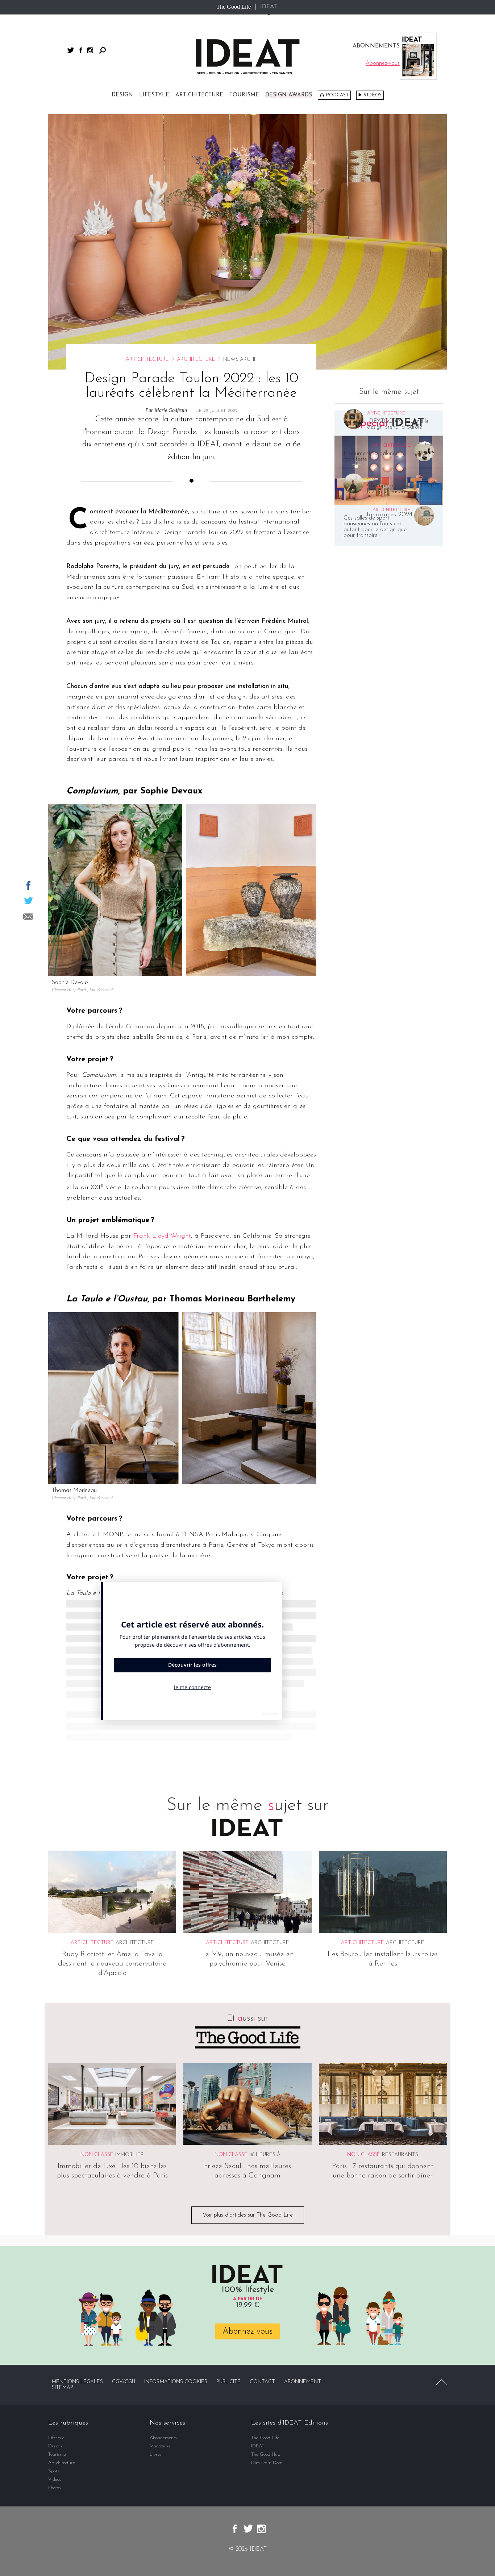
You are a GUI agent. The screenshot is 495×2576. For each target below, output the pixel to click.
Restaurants (400, 2155)
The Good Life (234, 7)
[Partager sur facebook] (28, 885)
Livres (156, 2454)
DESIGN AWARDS (289, 95)
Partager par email (28, 917)
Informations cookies (176, 2382)
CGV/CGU (124, 2382)
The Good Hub (266, 2454)
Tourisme (244, 95)
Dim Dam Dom (267, 2463)
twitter (71, 50)
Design (122, 95)
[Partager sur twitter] (28, 901)
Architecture (196, 360)
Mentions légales (77, 2382)
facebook (81, 50)
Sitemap (63, 2388)
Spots (54, 2471)
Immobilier (130, 2155)
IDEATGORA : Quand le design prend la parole (398, 424)
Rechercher (103, 50)
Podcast (337, 95)
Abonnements (163, 2438)
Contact (262, 2382)
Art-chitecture (199, 95)
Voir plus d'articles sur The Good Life (248, 2215)
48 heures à (265, 2155)
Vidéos (373, 95)
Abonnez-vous (247, 2331)
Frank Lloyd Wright (162, 1236)
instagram (90, 50)
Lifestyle (154, 95)
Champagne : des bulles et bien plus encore (400, 489)
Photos (55, 2488)
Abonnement (303, 2382)
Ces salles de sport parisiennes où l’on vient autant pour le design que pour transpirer (375, 527)
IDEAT (269, 7)
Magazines (160, 2446)
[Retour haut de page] (441, 2382)
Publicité (228, 2382)
